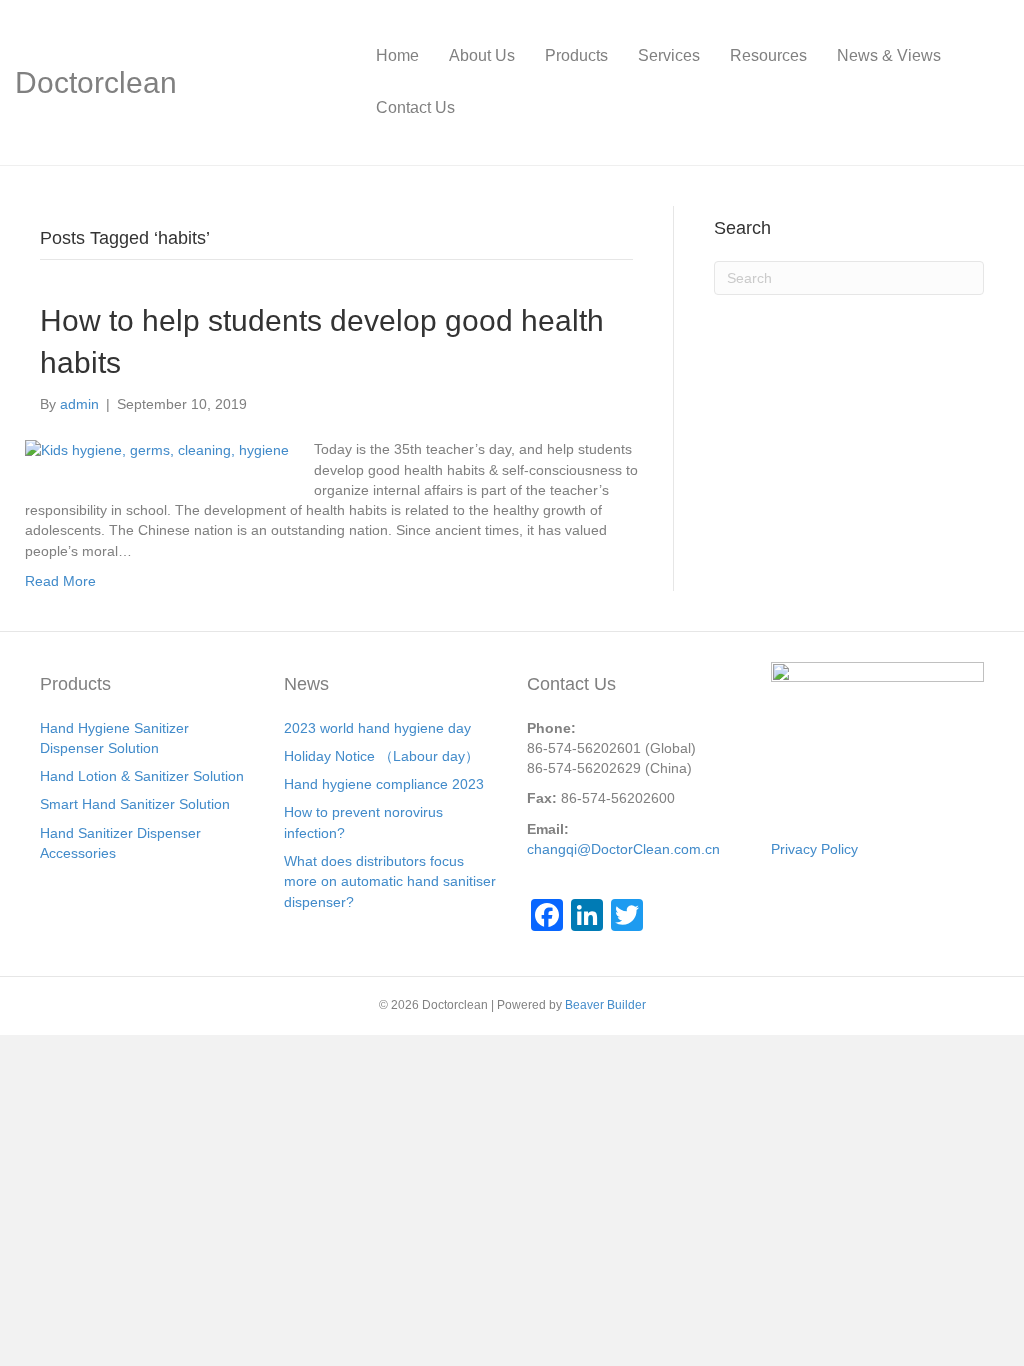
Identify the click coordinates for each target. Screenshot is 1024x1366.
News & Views (889, 55)
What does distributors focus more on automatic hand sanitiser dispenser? (390, 881)
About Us (482, 55)
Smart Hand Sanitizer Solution (135, 804)
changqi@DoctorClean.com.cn (623, 849)
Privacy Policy (814, 849)
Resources (768, 55)
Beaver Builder (605, 1005)
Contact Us (415, 107)
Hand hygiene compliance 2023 (384, 784)
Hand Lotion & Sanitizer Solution (142, 776)
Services (669, 55)
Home (397, 55)
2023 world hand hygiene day (377, 728)
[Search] (993, 82)
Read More (60, 581)
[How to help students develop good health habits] (157, 449)
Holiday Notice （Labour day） (381, 756)
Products (576, 55)
